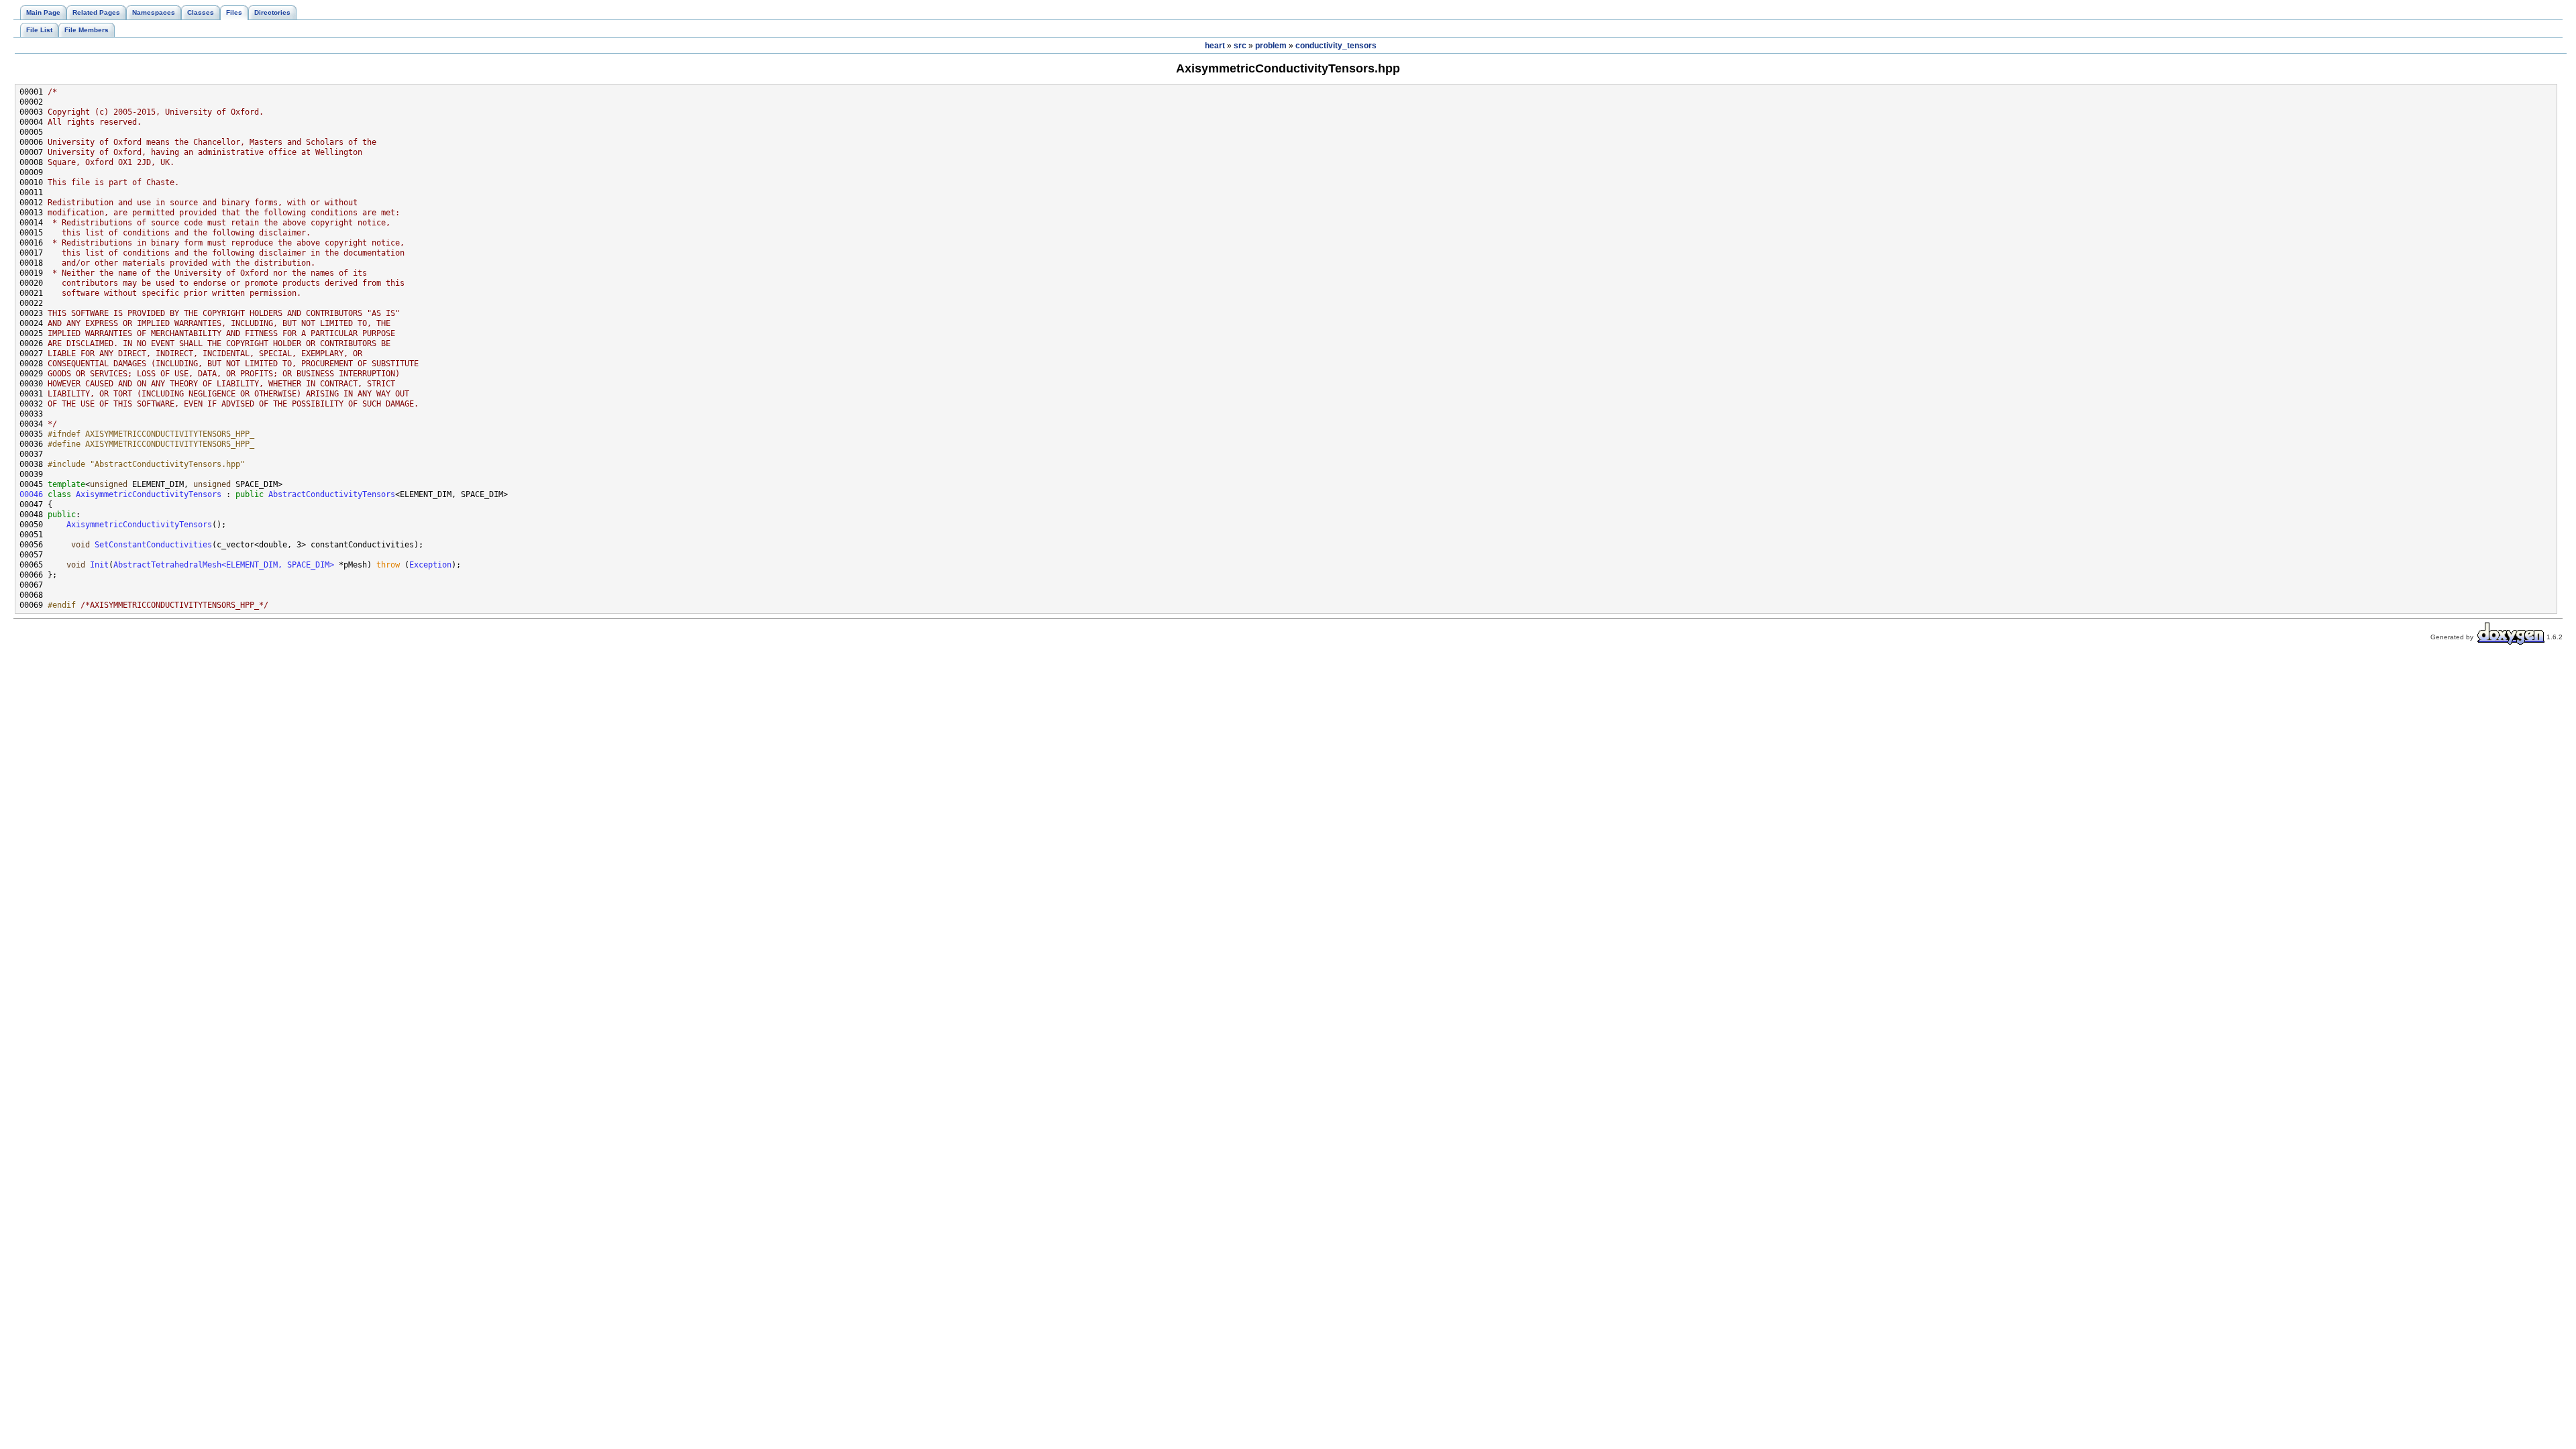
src (1240, 46)
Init (99, 565)
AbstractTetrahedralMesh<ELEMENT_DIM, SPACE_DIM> (224, 565)
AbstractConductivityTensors (332, 494)
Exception (430, 565)
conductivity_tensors (1336, 46)
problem (1271, 46)
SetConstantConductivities (153, 545)
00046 (31, 494)
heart (1215, 46)
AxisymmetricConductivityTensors (149, 494)
